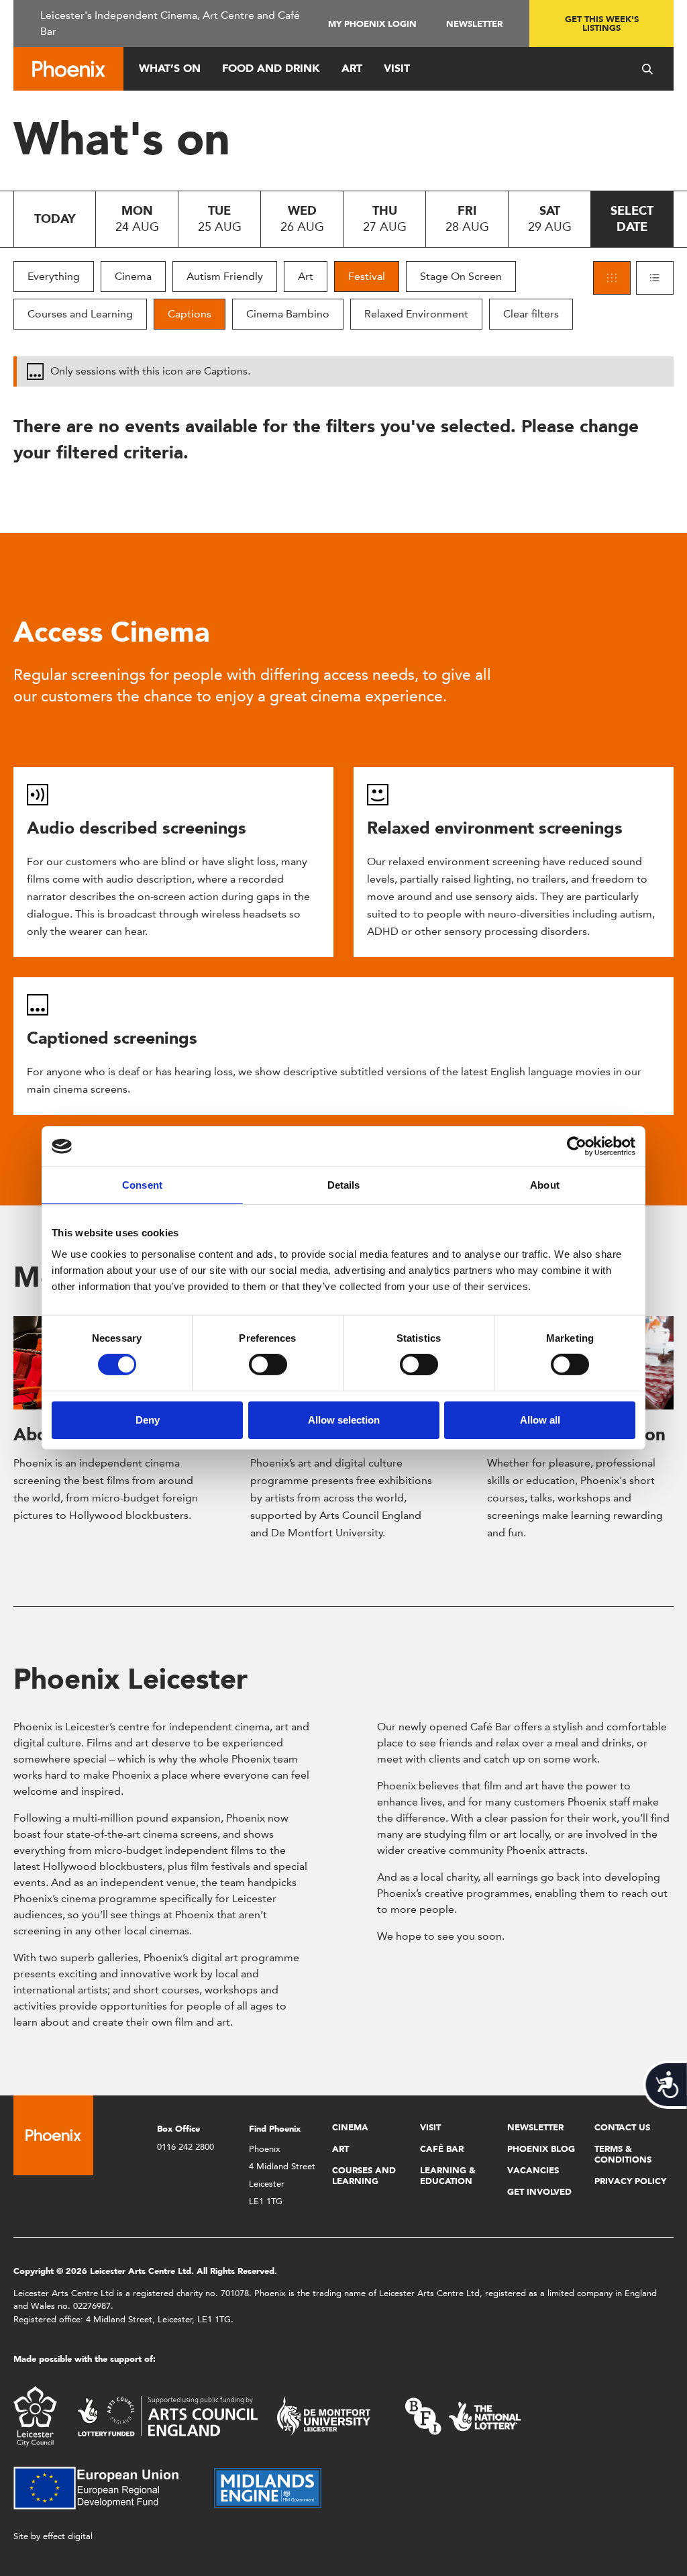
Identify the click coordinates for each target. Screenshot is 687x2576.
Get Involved (539, 2192)
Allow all (540, 1420)
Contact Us (622, 2127)
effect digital (68, 2536)
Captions (190, 314)
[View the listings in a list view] (655, 278)
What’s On (170, 68)
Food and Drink (271, 68)
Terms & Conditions (623, 2154)
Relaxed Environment (416, 314)
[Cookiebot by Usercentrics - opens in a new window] (577, 1146)
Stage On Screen (461, 276)
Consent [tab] (142, 1185)
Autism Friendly (225, 276)
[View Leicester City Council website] (35, 2415)
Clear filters (531, 314)
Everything (54, 276)
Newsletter (474, 24)
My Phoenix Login (372, 24)
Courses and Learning (80, 314)
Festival (367, 276)
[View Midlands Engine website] (268, 2487)
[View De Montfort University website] (324, 2415)
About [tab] (545, 1185)
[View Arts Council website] (167, 2415)
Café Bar (442, 2149)
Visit (397, 68)
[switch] (268, 1365)
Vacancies (533, 2170)
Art (352, 68)
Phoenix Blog (541, 2149)
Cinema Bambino (288, 314)
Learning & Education (448, 2176)
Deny (148, 1420)
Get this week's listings (602, 23)
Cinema (133, 276)
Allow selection (344, 1420)
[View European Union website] (104, 2487)
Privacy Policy (630, 2181)
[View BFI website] (463, 2415)
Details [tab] (344, 1185)
